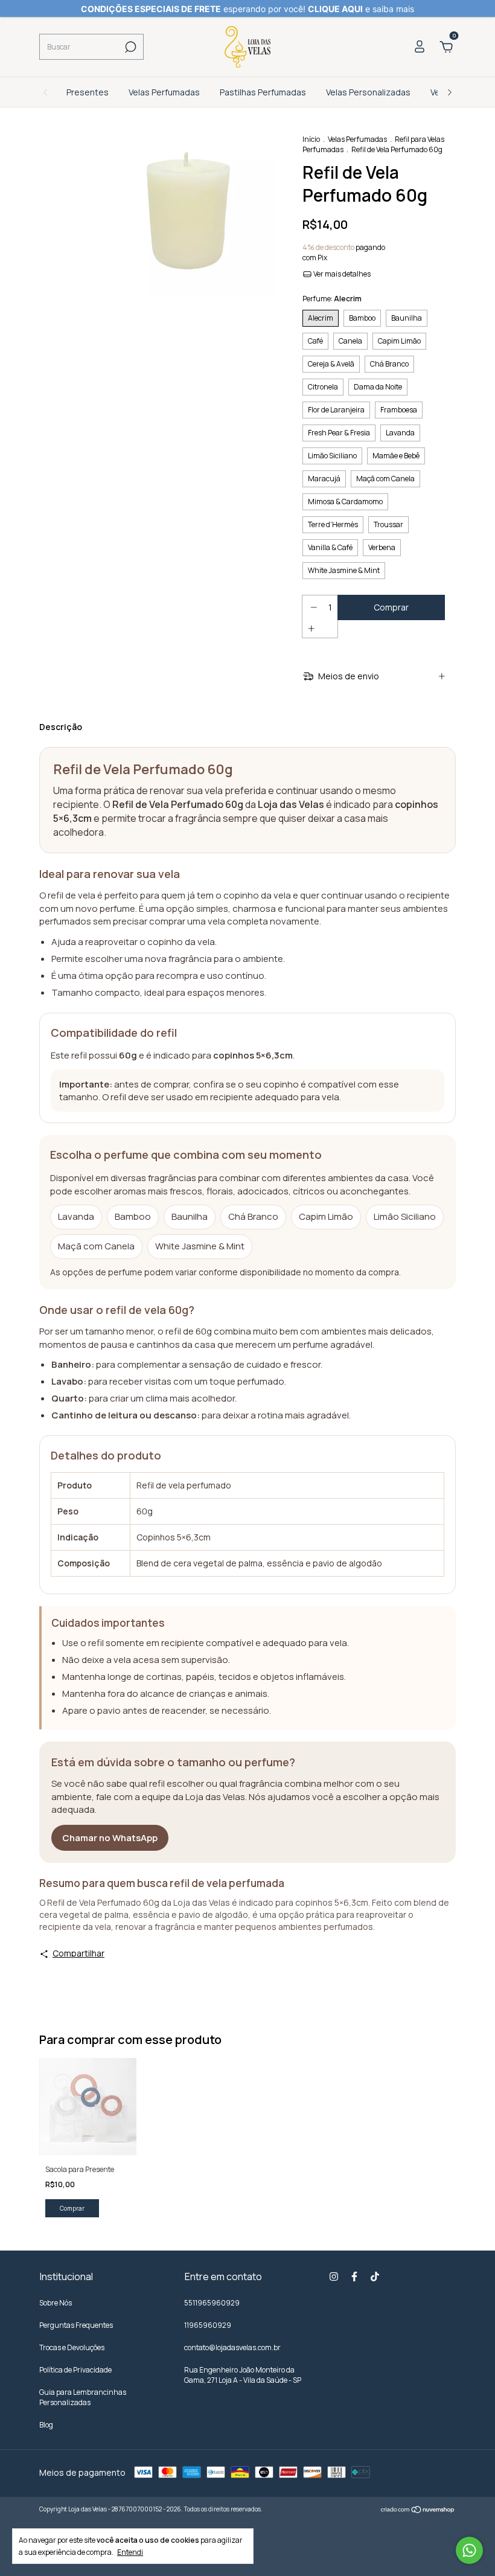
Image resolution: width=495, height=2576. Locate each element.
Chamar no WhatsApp (110, 1838)
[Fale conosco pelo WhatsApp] (469, 2550)
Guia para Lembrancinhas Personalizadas (83, 2397)
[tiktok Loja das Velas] (375, 2276)
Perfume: (332, 299)
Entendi (130, 2552)
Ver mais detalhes (341, 274)
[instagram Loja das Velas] (334, 2276)
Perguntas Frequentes (76, 2325)
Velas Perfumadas (164, 92)
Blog (46, 2425)
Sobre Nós (56, 2303)
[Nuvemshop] (418, 2510)
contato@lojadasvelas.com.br (232, 2347)
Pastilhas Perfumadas (263, 92)
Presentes (88, 92)
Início (311, 139)
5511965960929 (212, 2303)
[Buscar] (129, 47)
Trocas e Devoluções (72, 2347)
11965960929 (208, 2325)
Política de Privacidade (75, 2370)
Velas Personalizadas (368, 92)
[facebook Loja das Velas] (354, 2276)
